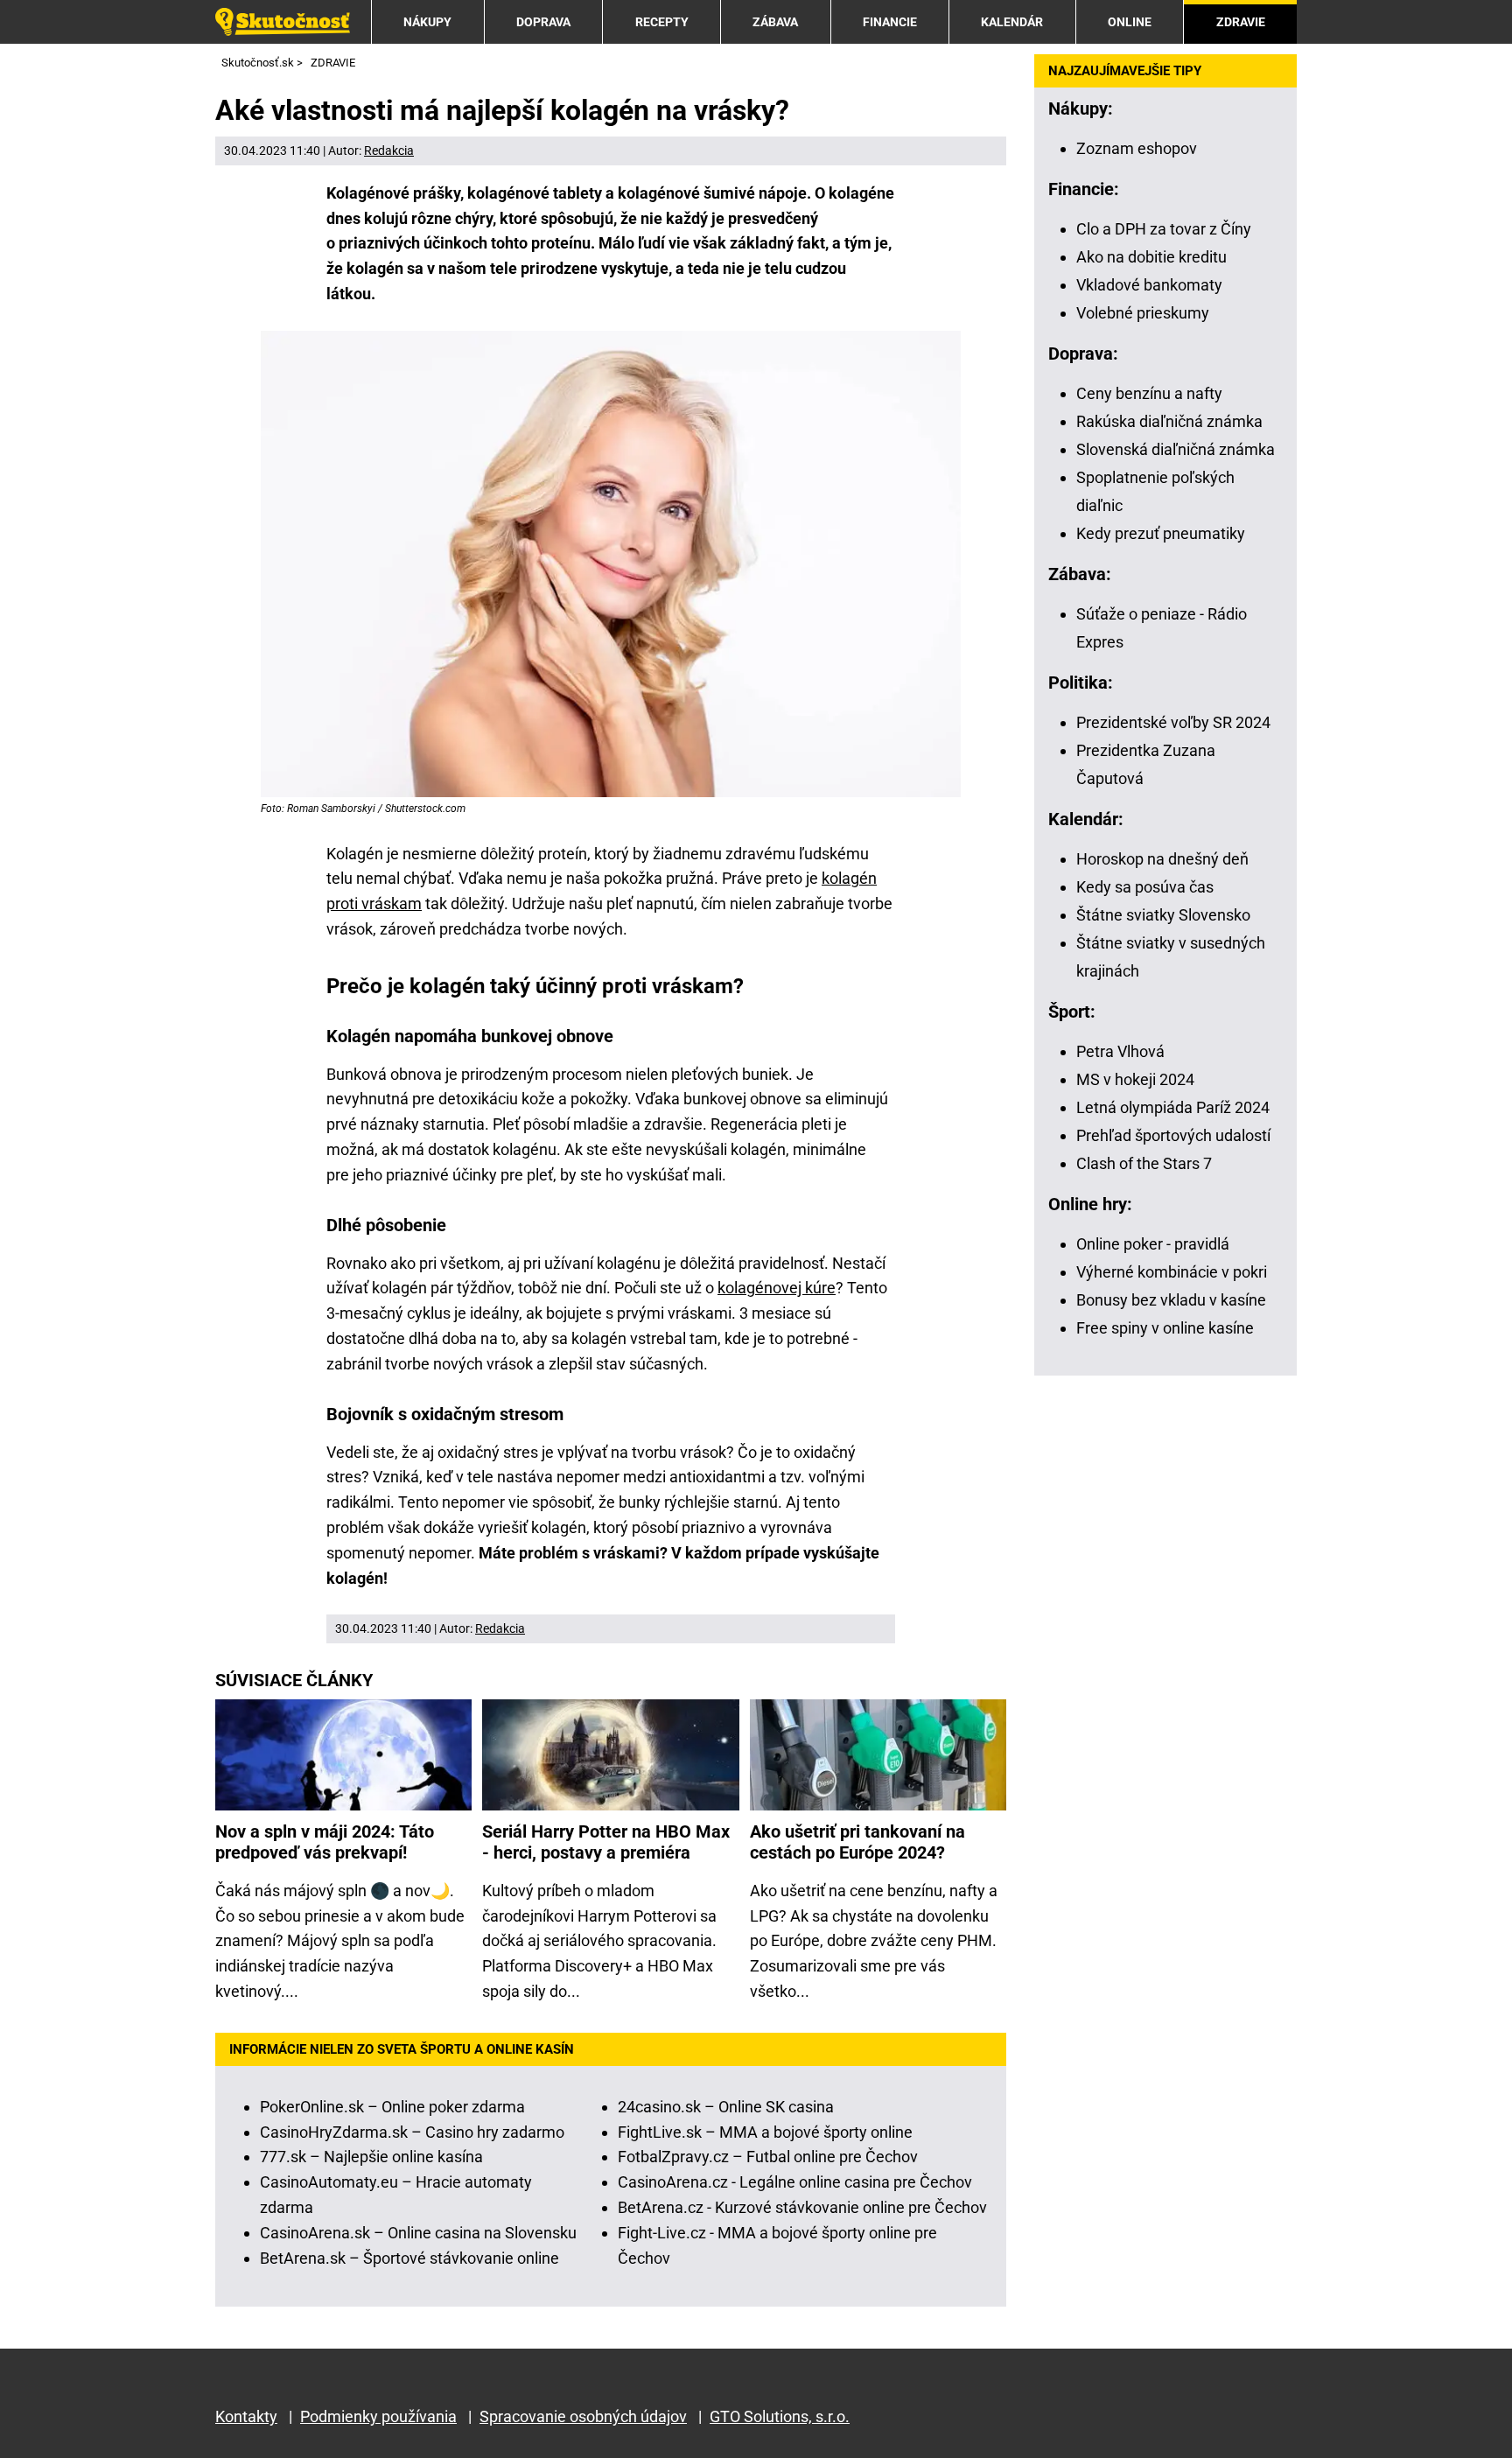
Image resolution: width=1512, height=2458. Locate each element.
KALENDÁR (1012, 22)
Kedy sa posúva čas (1145, 887)
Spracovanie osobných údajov (583, 2416)
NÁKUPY (427, 22)
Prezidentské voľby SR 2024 (1173, 722)
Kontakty (246, 2416)
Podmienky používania (378, 2416)
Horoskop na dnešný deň (1162, 859)
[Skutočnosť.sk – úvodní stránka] (283, 22)
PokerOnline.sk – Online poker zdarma (392, 2107)
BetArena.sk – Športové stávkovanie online (409, 2258)
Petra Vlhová (1120, 1051)
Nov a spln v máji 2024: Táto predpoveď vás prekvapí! (325, 1842)
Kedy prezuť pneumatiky (1161, 533)
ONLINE (1130, 22)
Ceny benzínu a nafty (1149, 393)
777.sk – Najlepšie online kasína (371, 2157)
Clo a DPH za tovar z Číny (1164, 229)
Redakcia (389, 151)
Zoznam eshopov (1137, 148)
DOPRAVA (543, 22)
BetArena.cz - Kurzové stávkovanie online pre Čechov (802, 2207)
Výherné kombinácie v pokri (1172, 1272)
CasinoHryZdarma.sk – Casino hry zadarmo (412, 2132)
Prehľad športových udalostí (1173, 1135)
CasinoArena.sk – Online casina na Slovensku (418, 2233)
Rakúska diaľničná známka (1169, 421)
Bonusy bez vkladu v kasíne (1171, 1300)
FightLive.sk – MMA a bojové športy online (765, 2132)
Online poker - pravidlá (1153, 1244)
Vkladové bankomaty (1149, 285)
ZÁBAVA (775, 22)
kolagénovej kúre (777, 1288)
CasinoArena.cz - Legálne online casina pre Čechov (795, 2182)
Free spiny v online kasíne (1165, 1328)
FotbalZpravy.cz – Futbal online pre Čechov (768, 2157)
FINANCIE (890, 22)
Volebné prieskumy (1143, 313)
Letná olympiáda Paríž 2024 (1173, 1107)
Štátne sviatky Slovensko (1163, 915)
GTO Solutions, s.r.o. (780, 2416)
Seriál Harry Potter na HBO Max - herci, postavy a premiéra (606, 1842)
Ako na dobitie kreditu (1151, 257)
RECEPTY (662, 22)
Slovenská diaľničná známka (1176, 449)
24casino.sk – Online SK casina (726, 2107)
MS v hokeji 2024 (1135, 1079)
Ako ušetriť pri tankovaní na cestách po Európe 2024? (857, 1842)
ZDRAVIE (1241, 22)
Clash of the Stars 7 (1144, 1163)
